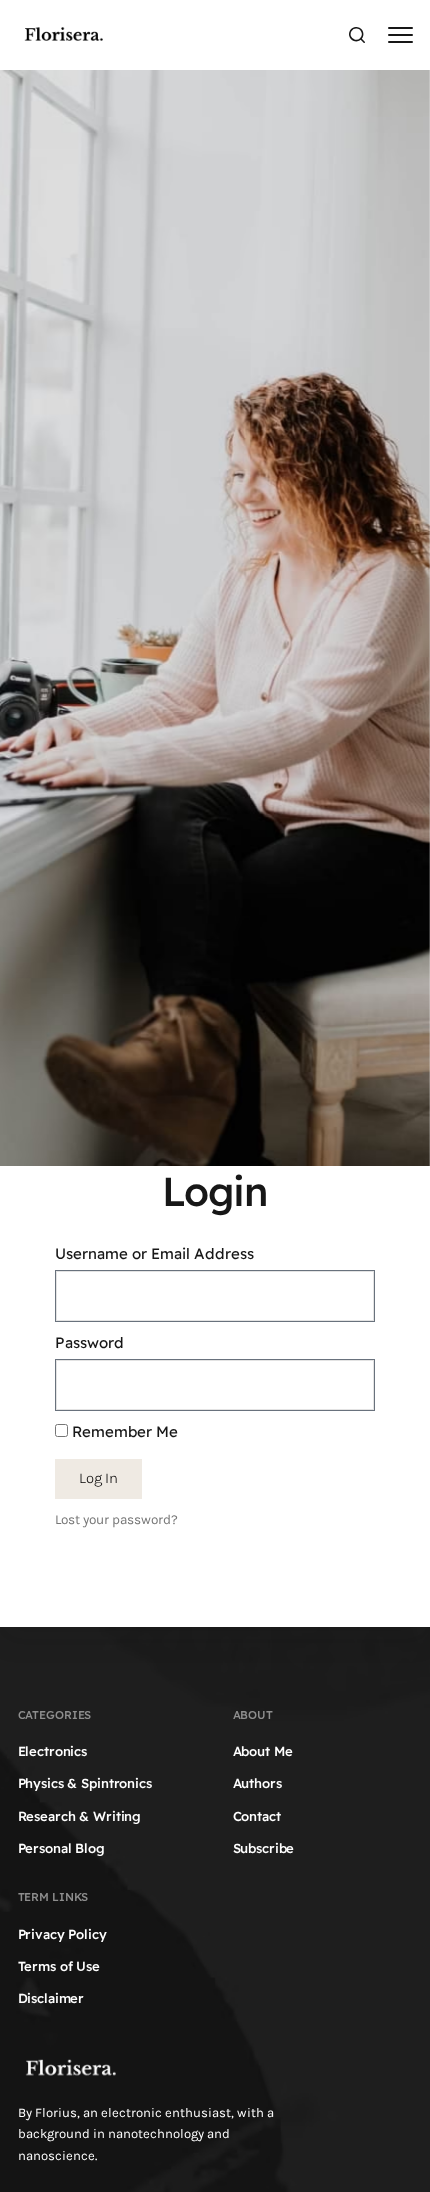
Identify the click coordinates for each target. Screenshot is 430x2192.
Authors (257, 1783)
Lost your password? (116, 1519)
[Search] (357, 35)
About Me (263, 1751)
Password (89, 1342)
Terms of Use (59, 1966)
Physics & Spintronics (85, 1783)
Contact (257, 1816)
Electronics (53, 1751)
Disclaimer (51, 1998)
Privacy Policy (62, 1934)
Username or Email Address (154, 1253)
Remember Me (123, 1431)
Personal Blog (61, 1848)
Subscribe (264, 1848)
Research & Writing (80, 1816)
